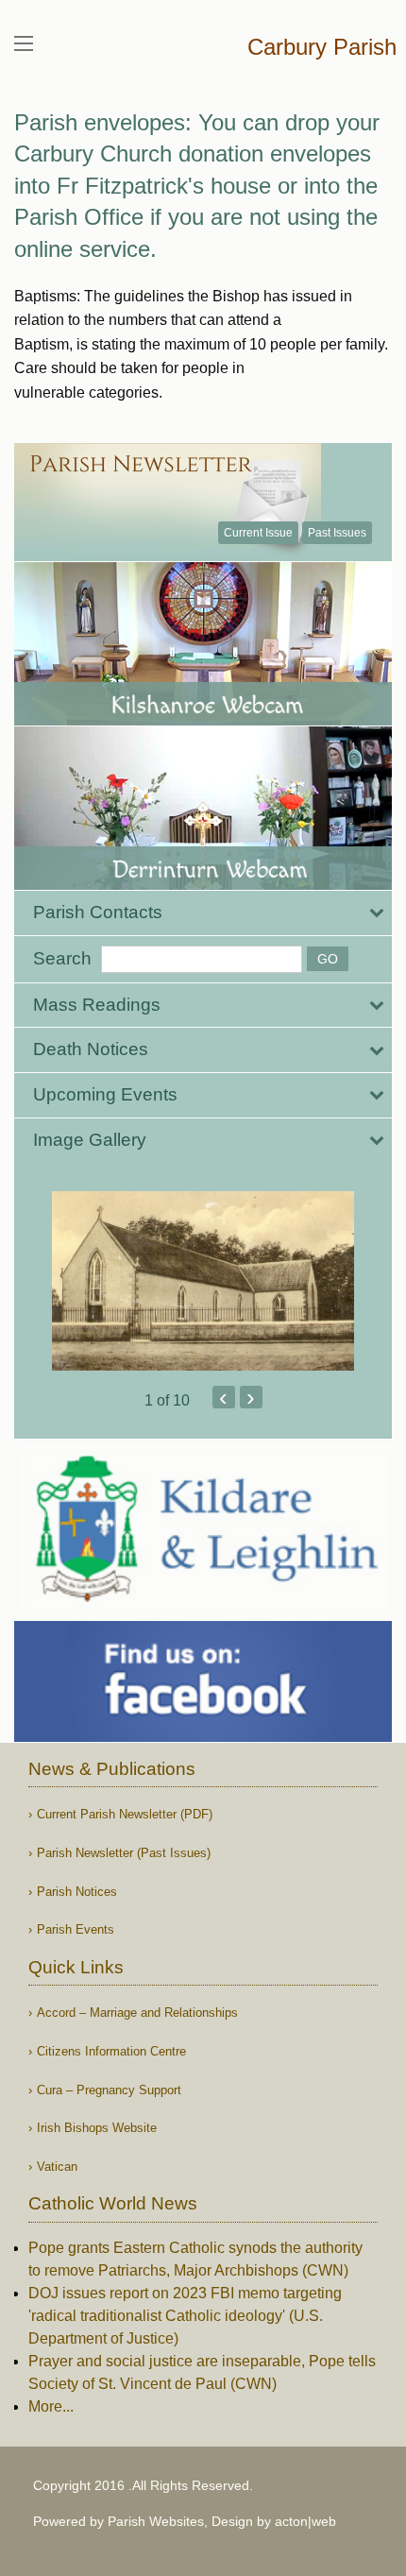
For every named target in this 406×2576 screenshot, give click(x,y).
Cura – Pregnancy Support (109, 2090)
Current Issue (258, 533)
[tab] (203, 913)
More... (51, 2406)
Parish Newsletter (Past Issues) (124, 1853)
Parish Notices (77, 1892)
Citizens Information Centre (111, 2051)
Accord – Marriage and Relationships (137, 2013)
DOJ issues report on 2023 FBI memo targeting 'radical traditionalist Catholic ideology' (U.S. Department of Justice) (185, 2316)
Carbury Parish (322, 47)
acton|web (305, 2521)
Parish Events (76, 1929)
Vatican (57, 2167)
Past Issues (337, 533)
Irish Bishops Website (97, 2128)
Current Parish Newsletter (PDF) (125, 1814)
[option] (203, 1281)
